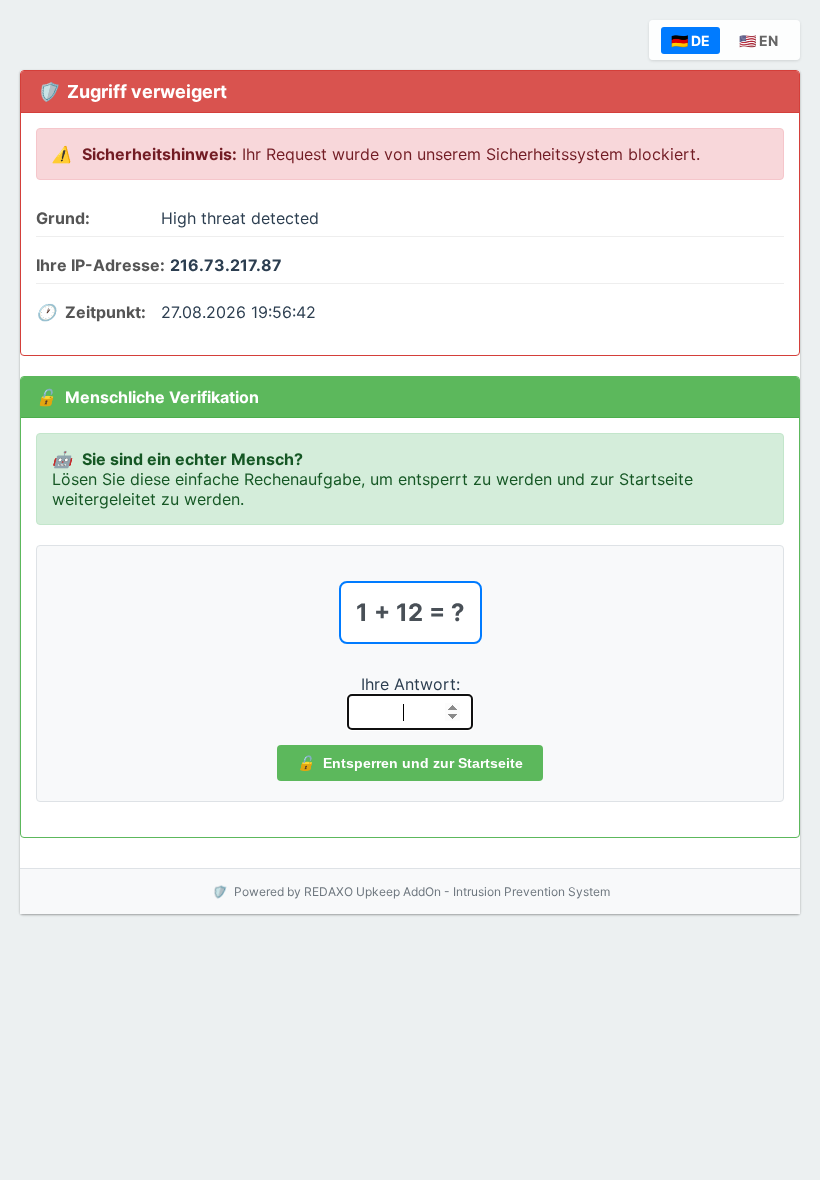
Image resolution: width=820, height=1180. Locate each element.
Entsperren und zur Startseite (421, 763)
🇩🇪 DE (690, 40)
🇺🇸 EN (758, 40)
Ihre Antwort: (410, 684)
